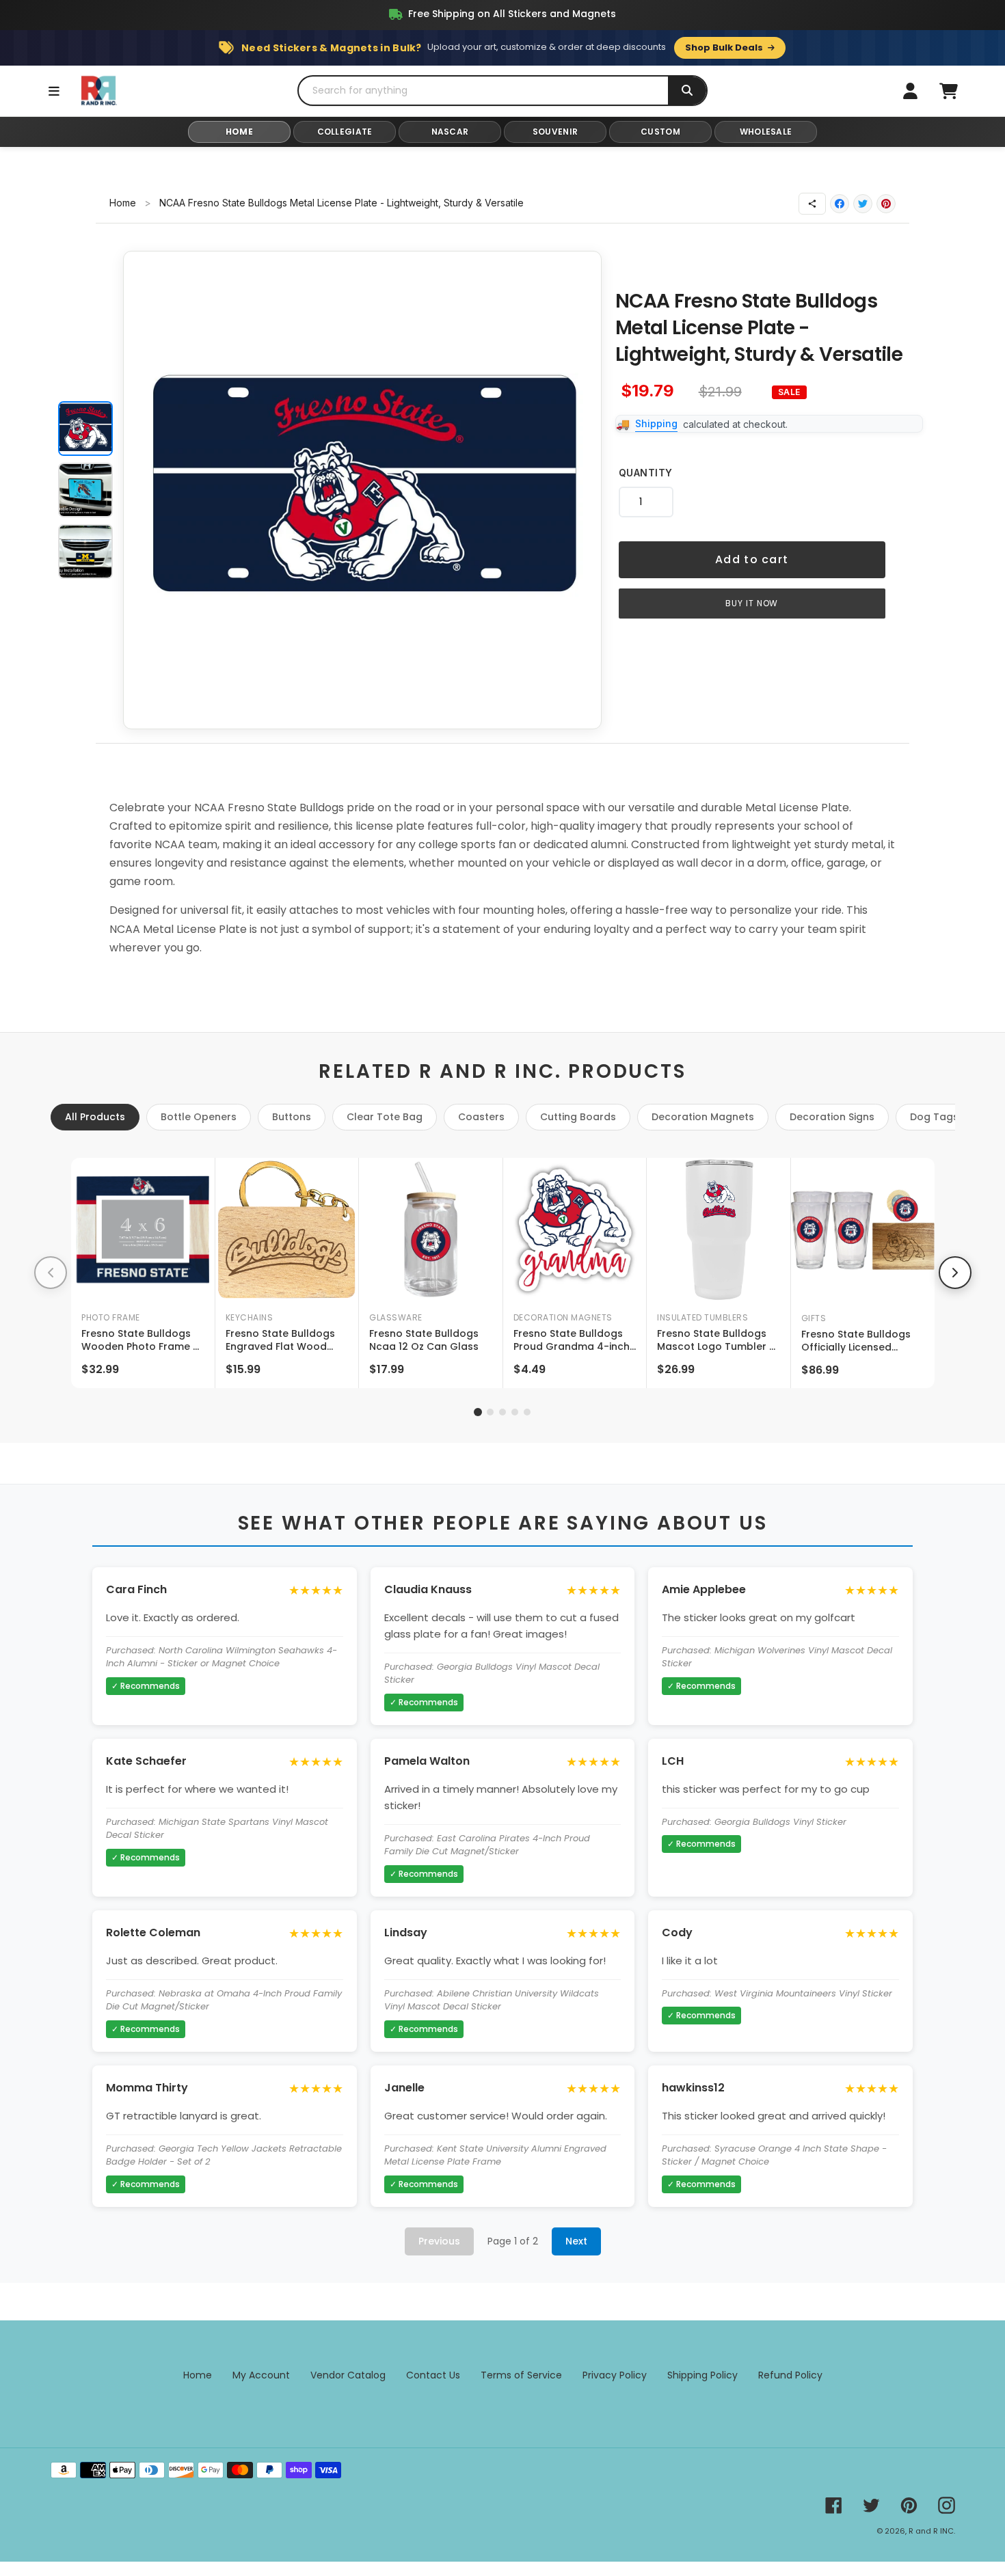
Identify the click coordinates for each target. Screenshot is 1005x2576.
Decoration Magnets (703, 1117)
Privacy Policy (615, 2375)
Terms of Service (521, 2375)
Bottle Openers (199, 1117)
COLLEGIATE (345, 132)
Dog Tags (934, 1117)
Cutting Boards (578, 1117)
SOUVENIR (555, 132)
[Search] (687, 91)
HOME (239, 132)
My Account (261, 2375)
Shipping (656, 423)
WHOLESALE (766, 132)
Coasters (481, 1117)
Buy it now (752, 603)
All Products (95, 1117)
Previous (439, 2241)
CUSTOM (660, 132)
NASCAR (450, 132)
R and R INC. (932, 2531)
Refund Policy (790, 2375)
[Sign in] (910, 91)
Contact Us (433, 2375)
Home (123, 203)
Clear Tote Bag (385, 1117)
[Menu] (54, 91)
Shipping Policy (702, 2375)
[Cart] (948, 91)
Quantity (646, 473)
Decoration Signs (832, 1117)
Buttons (292, 1117)
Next (576, 2241)
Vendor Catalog (348, 2375)
